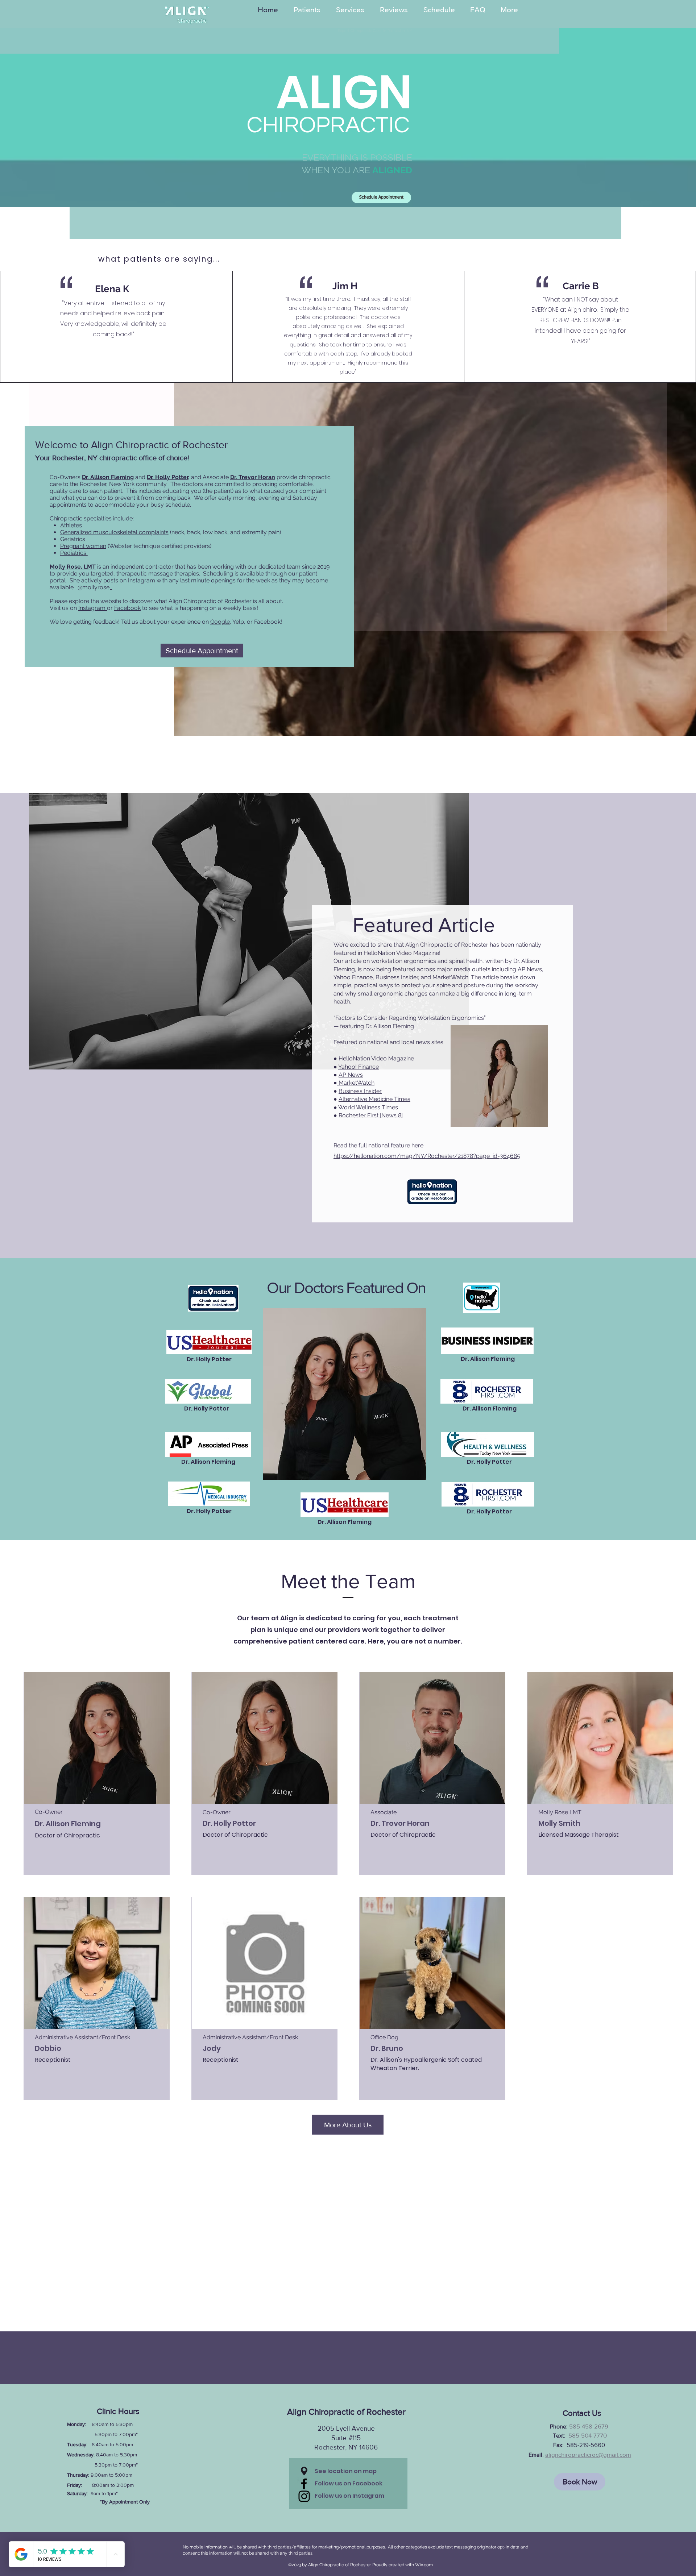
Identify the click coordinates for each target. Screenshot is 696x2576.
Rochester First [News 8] (371, 1115)
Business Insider (360, 1091)
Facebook (127, 608)
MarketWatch (356, 1083)
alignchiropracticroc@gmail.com (588, 2454)
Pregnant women (83, 546)
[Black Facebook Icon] (304, 2484)
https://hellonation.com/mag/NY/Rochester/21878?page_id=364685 (427, 1156)
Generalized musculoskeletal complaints (114, 532)
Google (220, 622)
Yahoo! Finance (359, 1067)
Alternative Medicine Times (374, 1099)
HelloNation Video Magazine (376, 1058)
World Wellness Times (368, 1107)
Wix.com (424, 2565)
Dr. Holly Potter (167, 477)
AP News (351, 1075)
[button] (304, 2471)
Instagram (93, 608)
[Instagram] (304, 2496)
